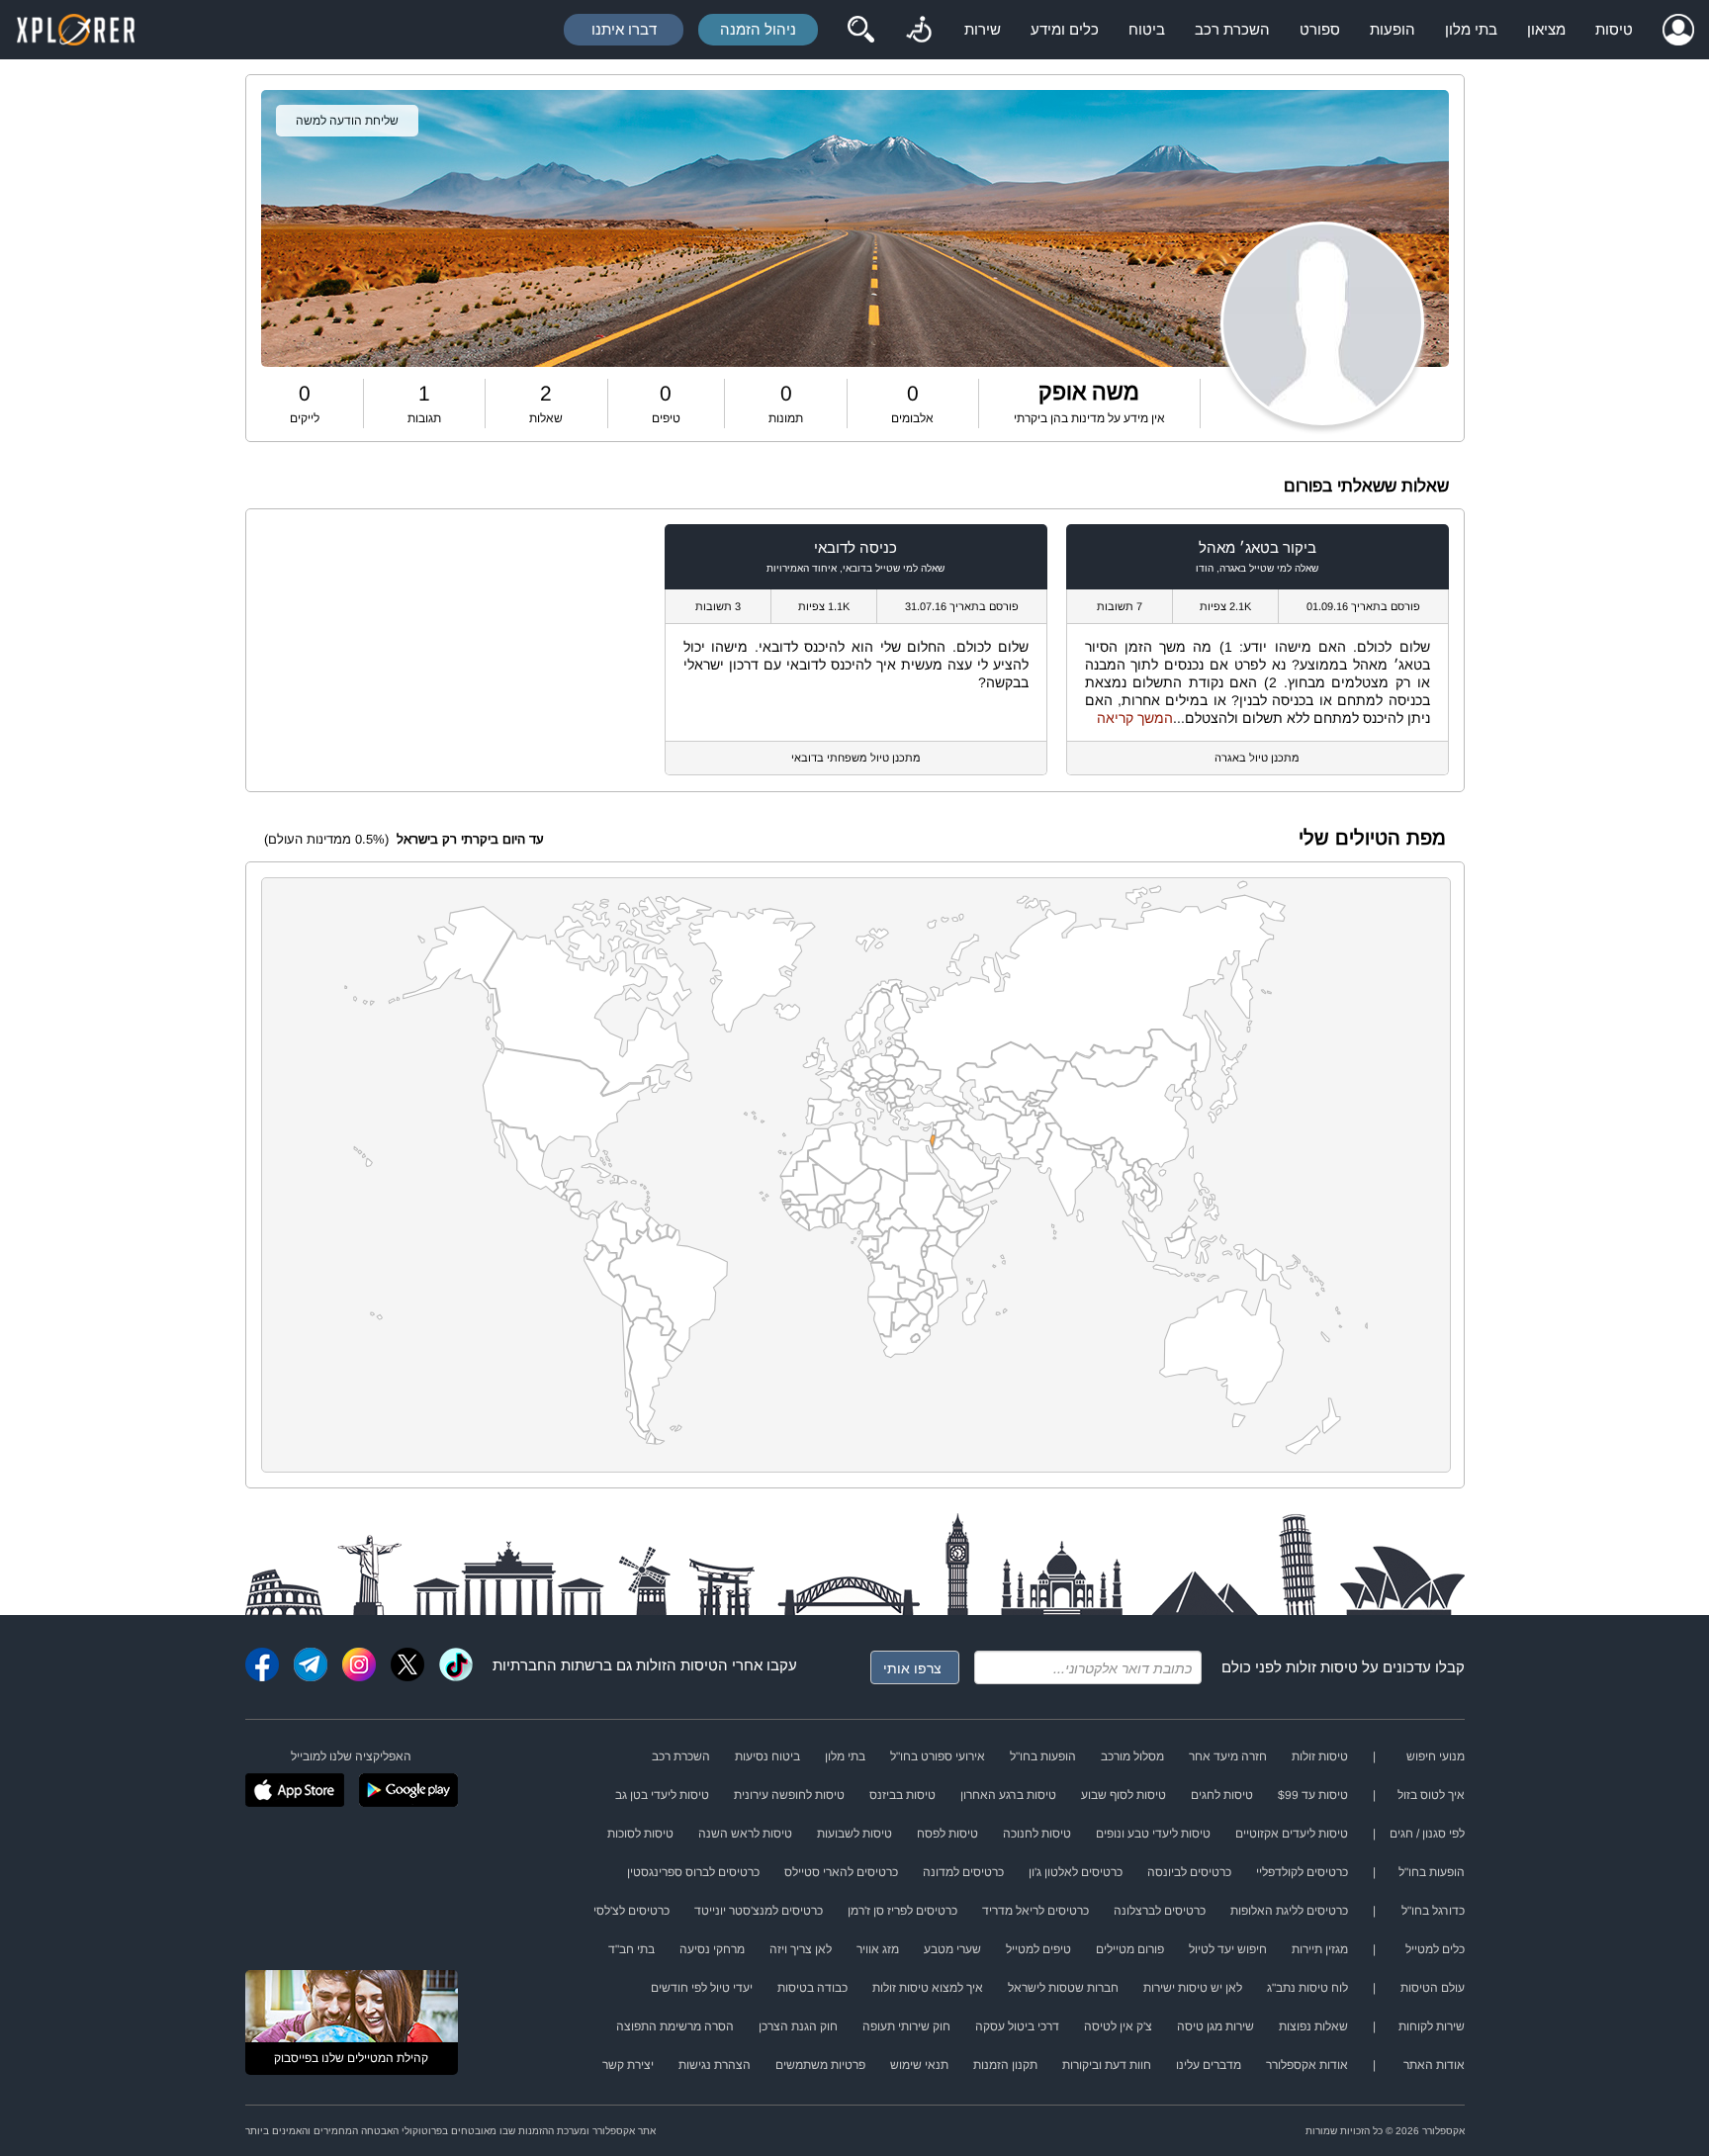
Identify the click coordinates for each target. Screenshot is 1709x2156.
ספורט (1320, 29)
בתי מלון (1471, 29)
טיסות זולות (1322, 1667)
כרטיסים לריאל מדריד (1035, 1911)
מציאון (1546, 29)
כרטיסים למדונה (963, 1872)
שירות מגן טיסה (1215, 2026)
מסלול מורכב (1132, 1756)
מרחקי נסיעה (712, 1949)
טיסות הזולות (677, 1665)
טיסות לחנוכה (1037, 1834)
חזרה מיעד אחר (1228, 1756)
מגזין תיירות (1320, 1949)
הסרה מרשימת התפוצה (675, 2026)
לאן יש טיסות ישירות (1193, 1988)
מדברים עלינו (1209, 2065)
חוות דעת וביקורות (1107, 2065)
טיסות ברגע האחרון (1008, 1795)
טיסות (1614, 29)
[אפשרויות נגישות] (919, 30)
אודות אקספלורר (1307, 2065)
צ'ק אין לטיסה (1118, 2026)
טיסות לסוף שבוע (1124, 1795)
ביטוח (1147, 29)
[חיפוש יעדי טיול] (860, 30)
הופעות (1393, 29)
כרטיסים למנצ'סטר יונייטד (759, 1911)
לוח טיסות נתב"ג (1307, 1988)
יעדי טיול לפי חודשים (702, 1988)
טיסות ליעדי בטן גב (662, 1795)
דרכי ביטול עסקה (1017, 2026)
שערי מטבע (952, 1949)
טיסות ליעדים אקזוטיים (1292, 1834)
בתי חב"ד (631, 1949)
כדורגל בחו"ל (1433, 1911)
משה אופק (1089, 392)
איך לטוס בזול (1431, 1795)
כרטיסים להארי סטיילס (841, 1872)
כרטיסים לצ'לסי (631, 1911)
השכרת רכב (1232, 29)
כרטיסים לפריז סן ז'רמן (902, 1911)
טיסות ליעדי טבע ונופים (1153, 1834)
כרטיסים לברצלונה (1160, 1911)
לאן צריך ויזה (801, 1949)
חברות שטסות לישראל (1063, 1988)
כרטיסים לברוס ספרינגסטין (693, 1872)
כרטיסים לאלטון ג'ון (1076, 1872)
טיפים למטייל (1038, 1949)
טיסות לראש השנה (745, 1834)
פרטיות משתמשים (820, 2065)
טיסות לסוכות (640, 1834)
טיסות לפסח (947, 1834)
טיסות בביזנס (902, 1795)
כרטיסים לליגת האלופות (1289, 1911)
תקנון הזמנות (1005, 2065)
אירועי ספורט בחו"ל (938, 1756)
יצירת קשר (628, 2065)
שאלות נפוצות (1313, 2026)
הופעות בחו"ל (1043, 1756)
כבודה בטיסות (812, 1988)
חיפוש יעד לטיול (1228, 1949)
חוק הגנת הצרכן (798, 2026)
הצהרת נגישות (715, 2065)
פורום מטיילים (1130, 1949)
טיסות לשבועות (854, 1834)
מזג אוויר (878, 1949)
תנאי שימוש (919, 2065)
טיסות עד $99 (1313, 1795)
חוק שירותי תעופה (906, 2026)
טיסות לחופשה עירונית (789, 1795)
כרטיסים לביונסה (1189, 1872)
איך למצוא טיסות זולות (928, 1988)
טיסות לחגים (1222, 1795)
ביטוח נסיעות (767, 1756)
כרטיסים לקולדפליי (1302, 1872)
